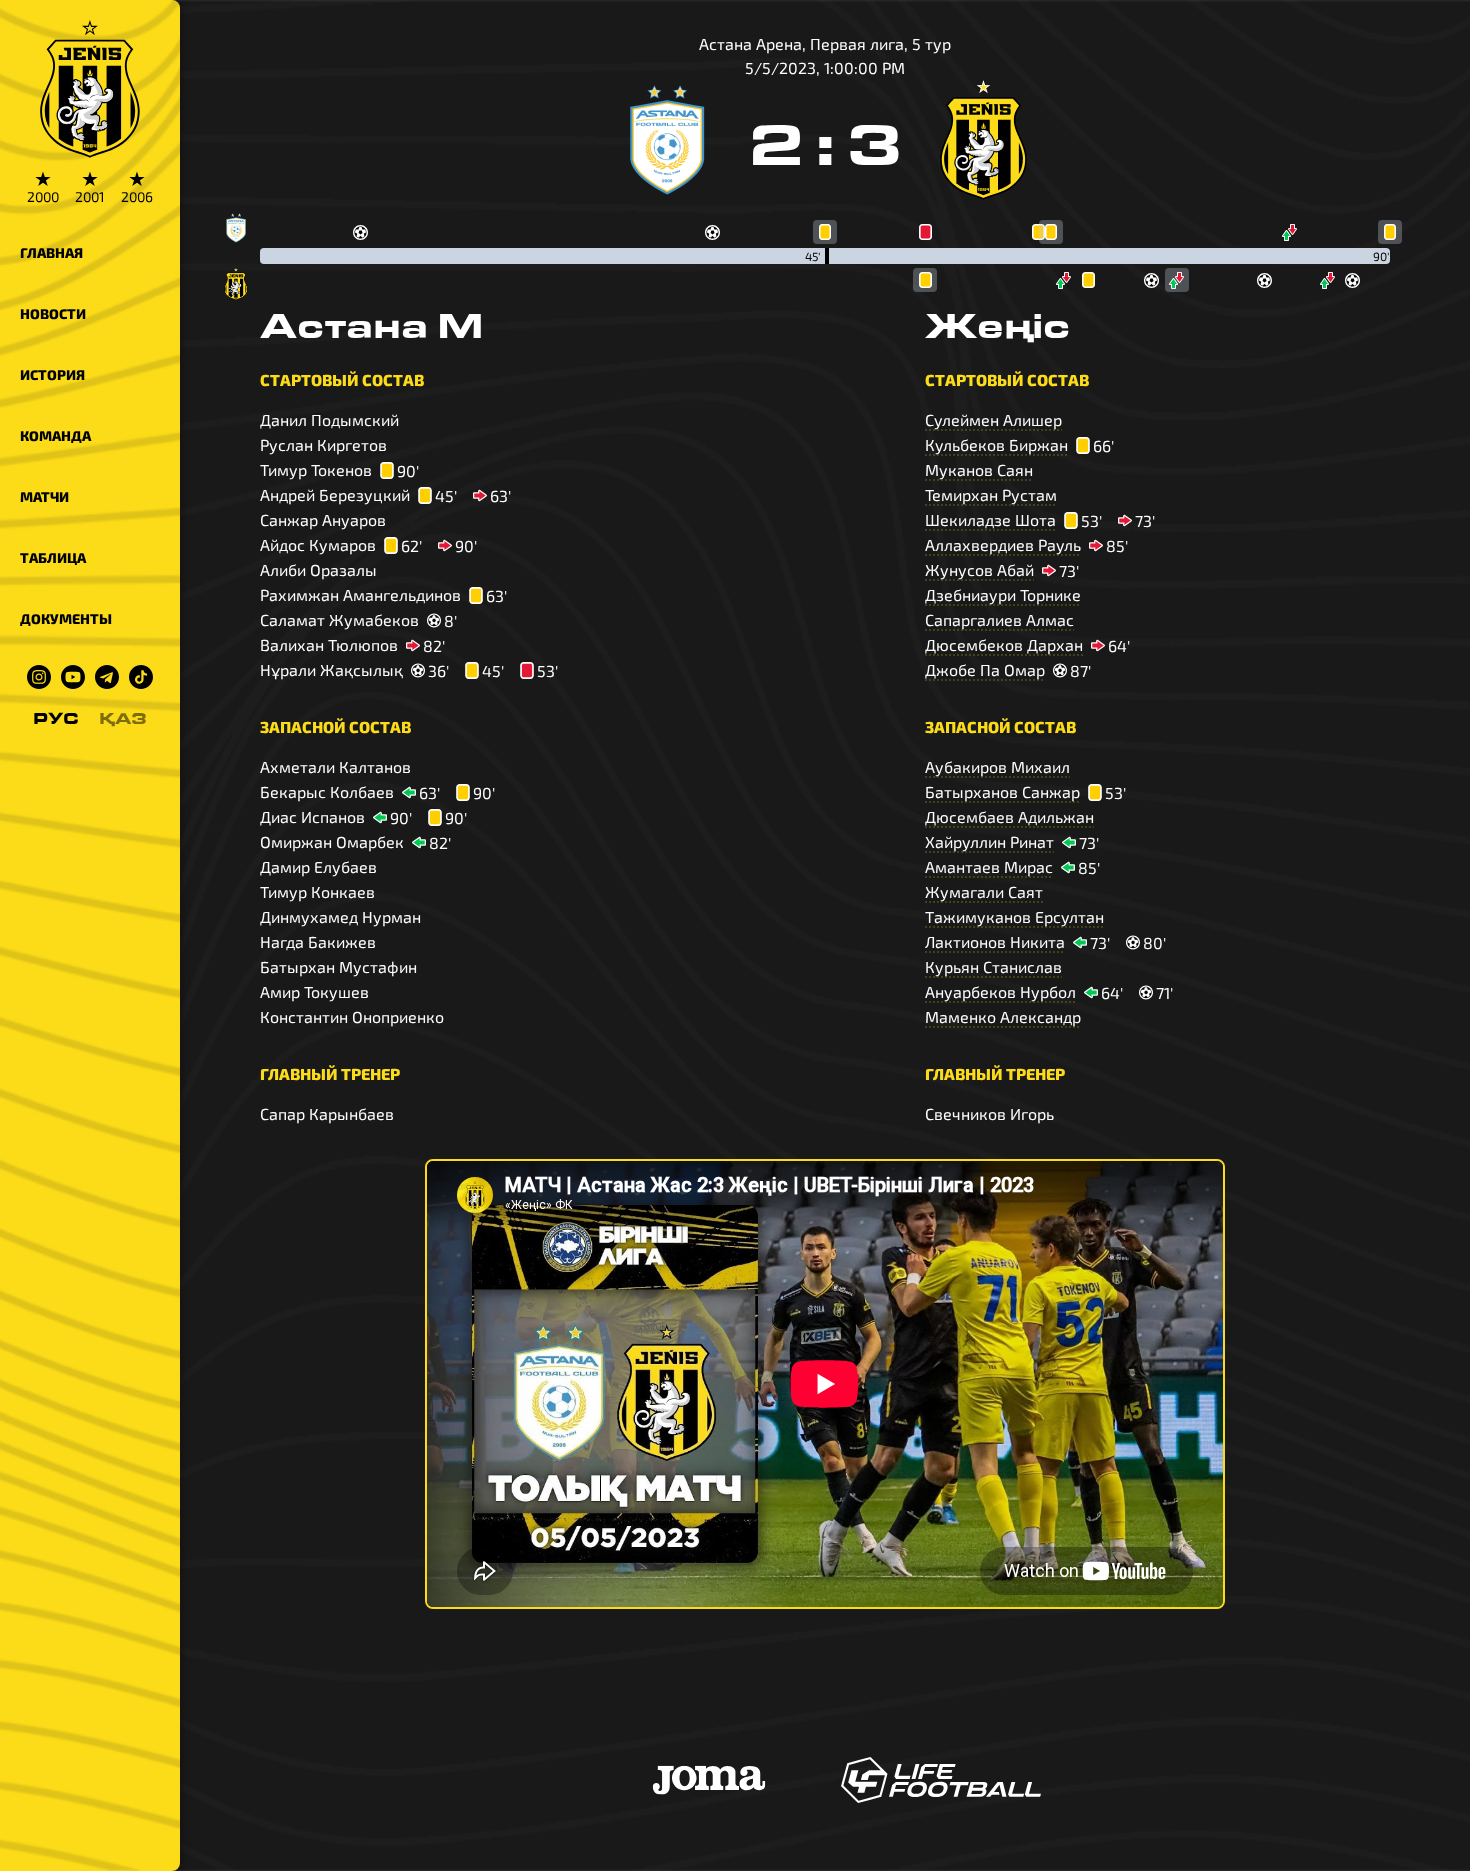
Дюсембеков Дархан (1004, 644)
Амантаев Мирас (989, 866)
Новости (53, 313)
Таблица (53, 557)
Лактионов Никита (995, 941)
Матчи (44, 496)
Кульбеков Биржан (996, 444)
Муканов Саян (979, 469)
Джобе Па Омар (985, 669)
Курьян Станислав (993, 966)
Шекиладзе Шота (990, 519)
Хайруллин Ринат (989, 841)
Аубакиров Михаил (997, 766)
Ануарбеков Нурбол (1000, 991)
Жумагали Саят (984, 891)
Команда (55, 435)
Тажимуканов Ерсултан (1014, 916)
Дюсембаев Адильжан (1009, 816)
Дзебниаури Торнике (1003, 594)
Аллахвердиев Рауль (1003, 544)
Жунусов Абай (979, 569)
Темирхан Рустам (991, 494)
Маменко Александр (1003, 1016)
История (52, 374)
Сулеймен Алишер (993, 419)
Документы (66, 618)
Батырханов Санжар (1002, 791)
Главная (51, 252)
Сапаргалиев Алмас (999, 619)
